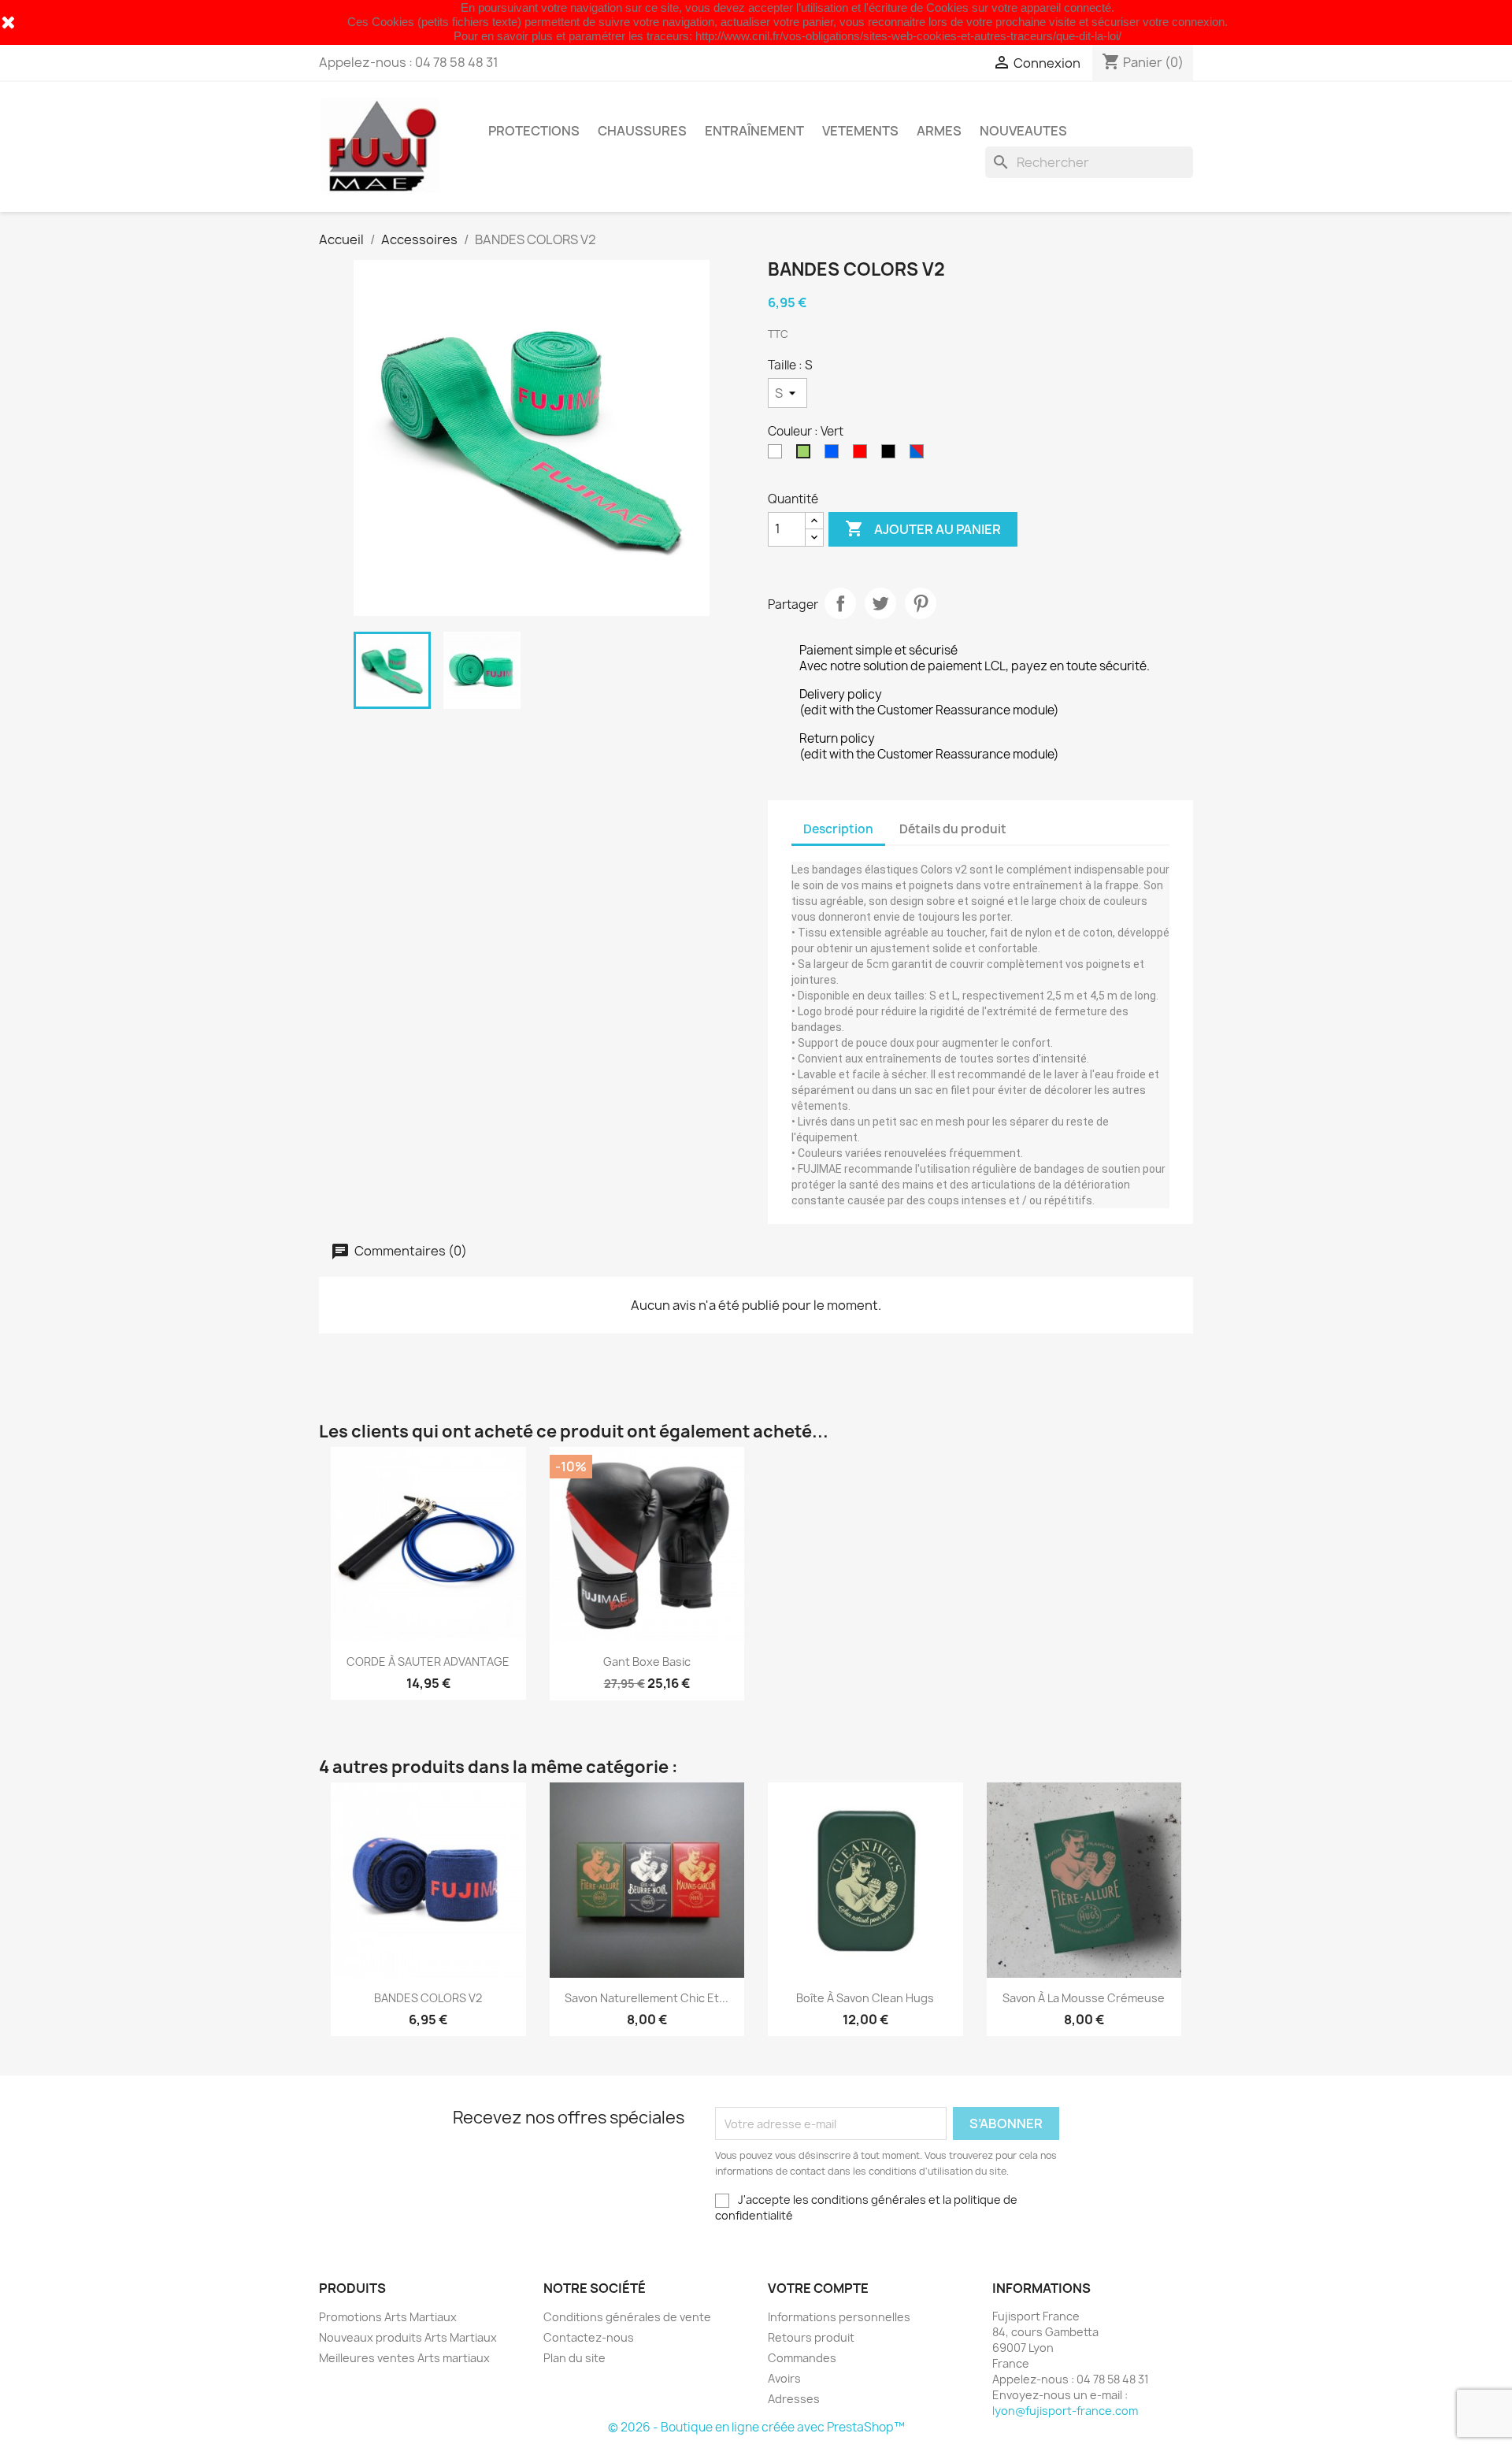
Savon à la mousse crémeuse (1084, 1998)
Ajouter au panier (923, 529)
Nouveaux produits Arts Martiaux (408, 2337)
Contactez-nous (589, 2337)
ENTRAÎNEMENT (754, 131)
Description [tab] (838, 829)
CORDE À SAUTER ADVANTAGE (428, 1662)
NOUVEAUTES (1023, 131)
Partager (840, 603)
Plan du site (574, 2358)
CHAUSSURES (642, 131)
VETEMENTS (860, 131)
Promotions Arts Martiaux (388, 2317)
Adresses (794, 2399)
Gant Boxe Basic (647, 1662)
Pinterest (921, 603)
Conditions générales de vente (627, 2317)
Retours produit (811, 2337)
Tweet (880, 603)
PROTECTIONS (534, 131)
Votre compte (818, 2288)
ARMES (939, 131)
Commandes (802, 2358)
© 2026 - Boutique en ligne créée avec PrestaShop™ (756, 2427)
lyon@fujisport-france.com (1065, 2411)
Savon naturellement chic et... (647, 1998)
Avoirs (784, 2378)
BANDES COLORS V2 (428, 1998)
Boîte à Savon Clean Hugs (865, 1998)
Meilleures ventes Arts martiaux (404, 2358)
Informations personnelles (839, 2317)
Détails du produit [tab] (953, 829)
